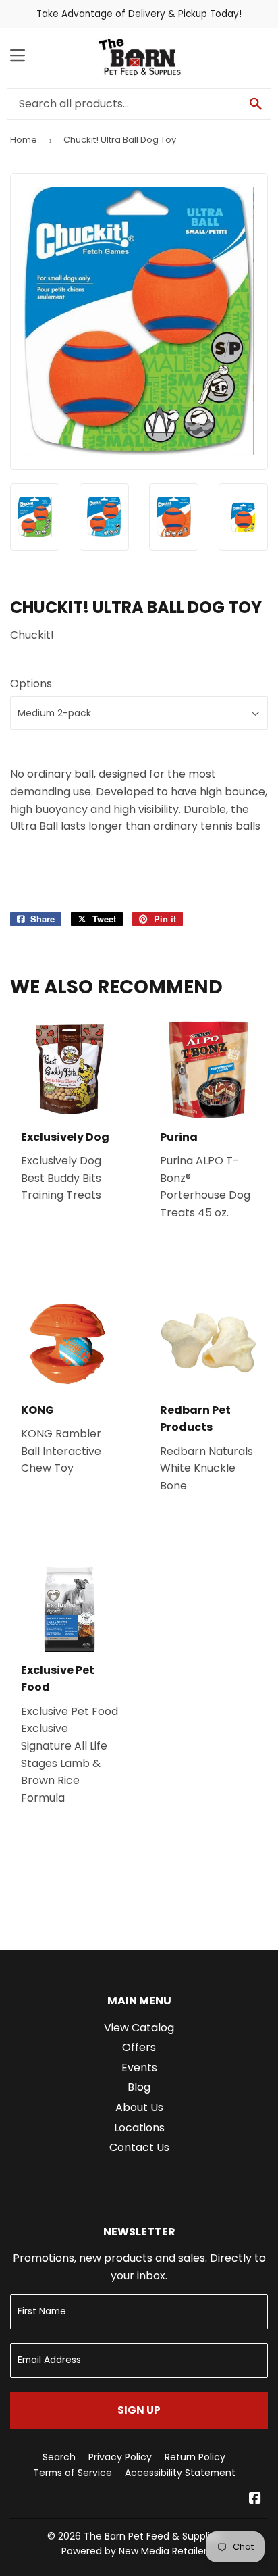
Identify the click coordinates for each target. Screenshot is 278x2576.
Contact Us (139, 2147)
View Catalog (139, 2028)
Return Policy (195, 2457)
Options (31, 684)
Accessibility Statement (180, 2473)
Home (24, 140)
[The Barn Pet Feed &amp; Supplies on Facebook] (255, 2499)
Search (59, 2457)
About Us (139, 2107)
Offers (139, 2047)
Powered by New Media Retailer (134, 2551)
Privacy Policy (120, 2457)
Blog (139, 2087)
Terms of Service (73, 2473)
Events (139, 2067)
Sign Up (139, 2410)
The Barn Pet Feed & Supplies (152, 2536)
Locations (139, 2128)
